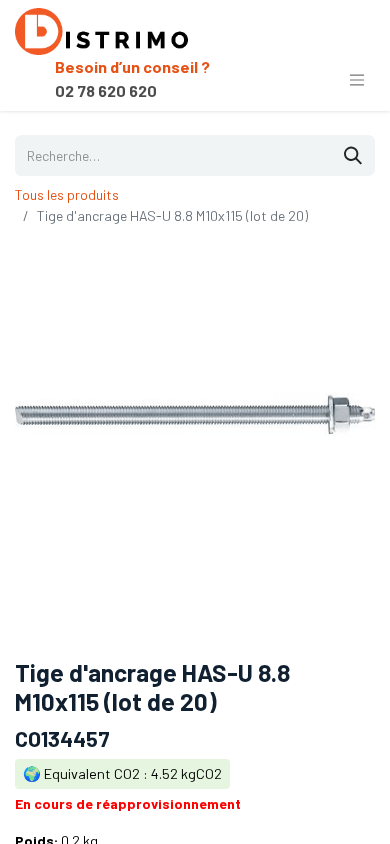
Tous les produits (67, 194)
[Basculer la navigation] (357, 79)
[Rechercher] (353, 155)
